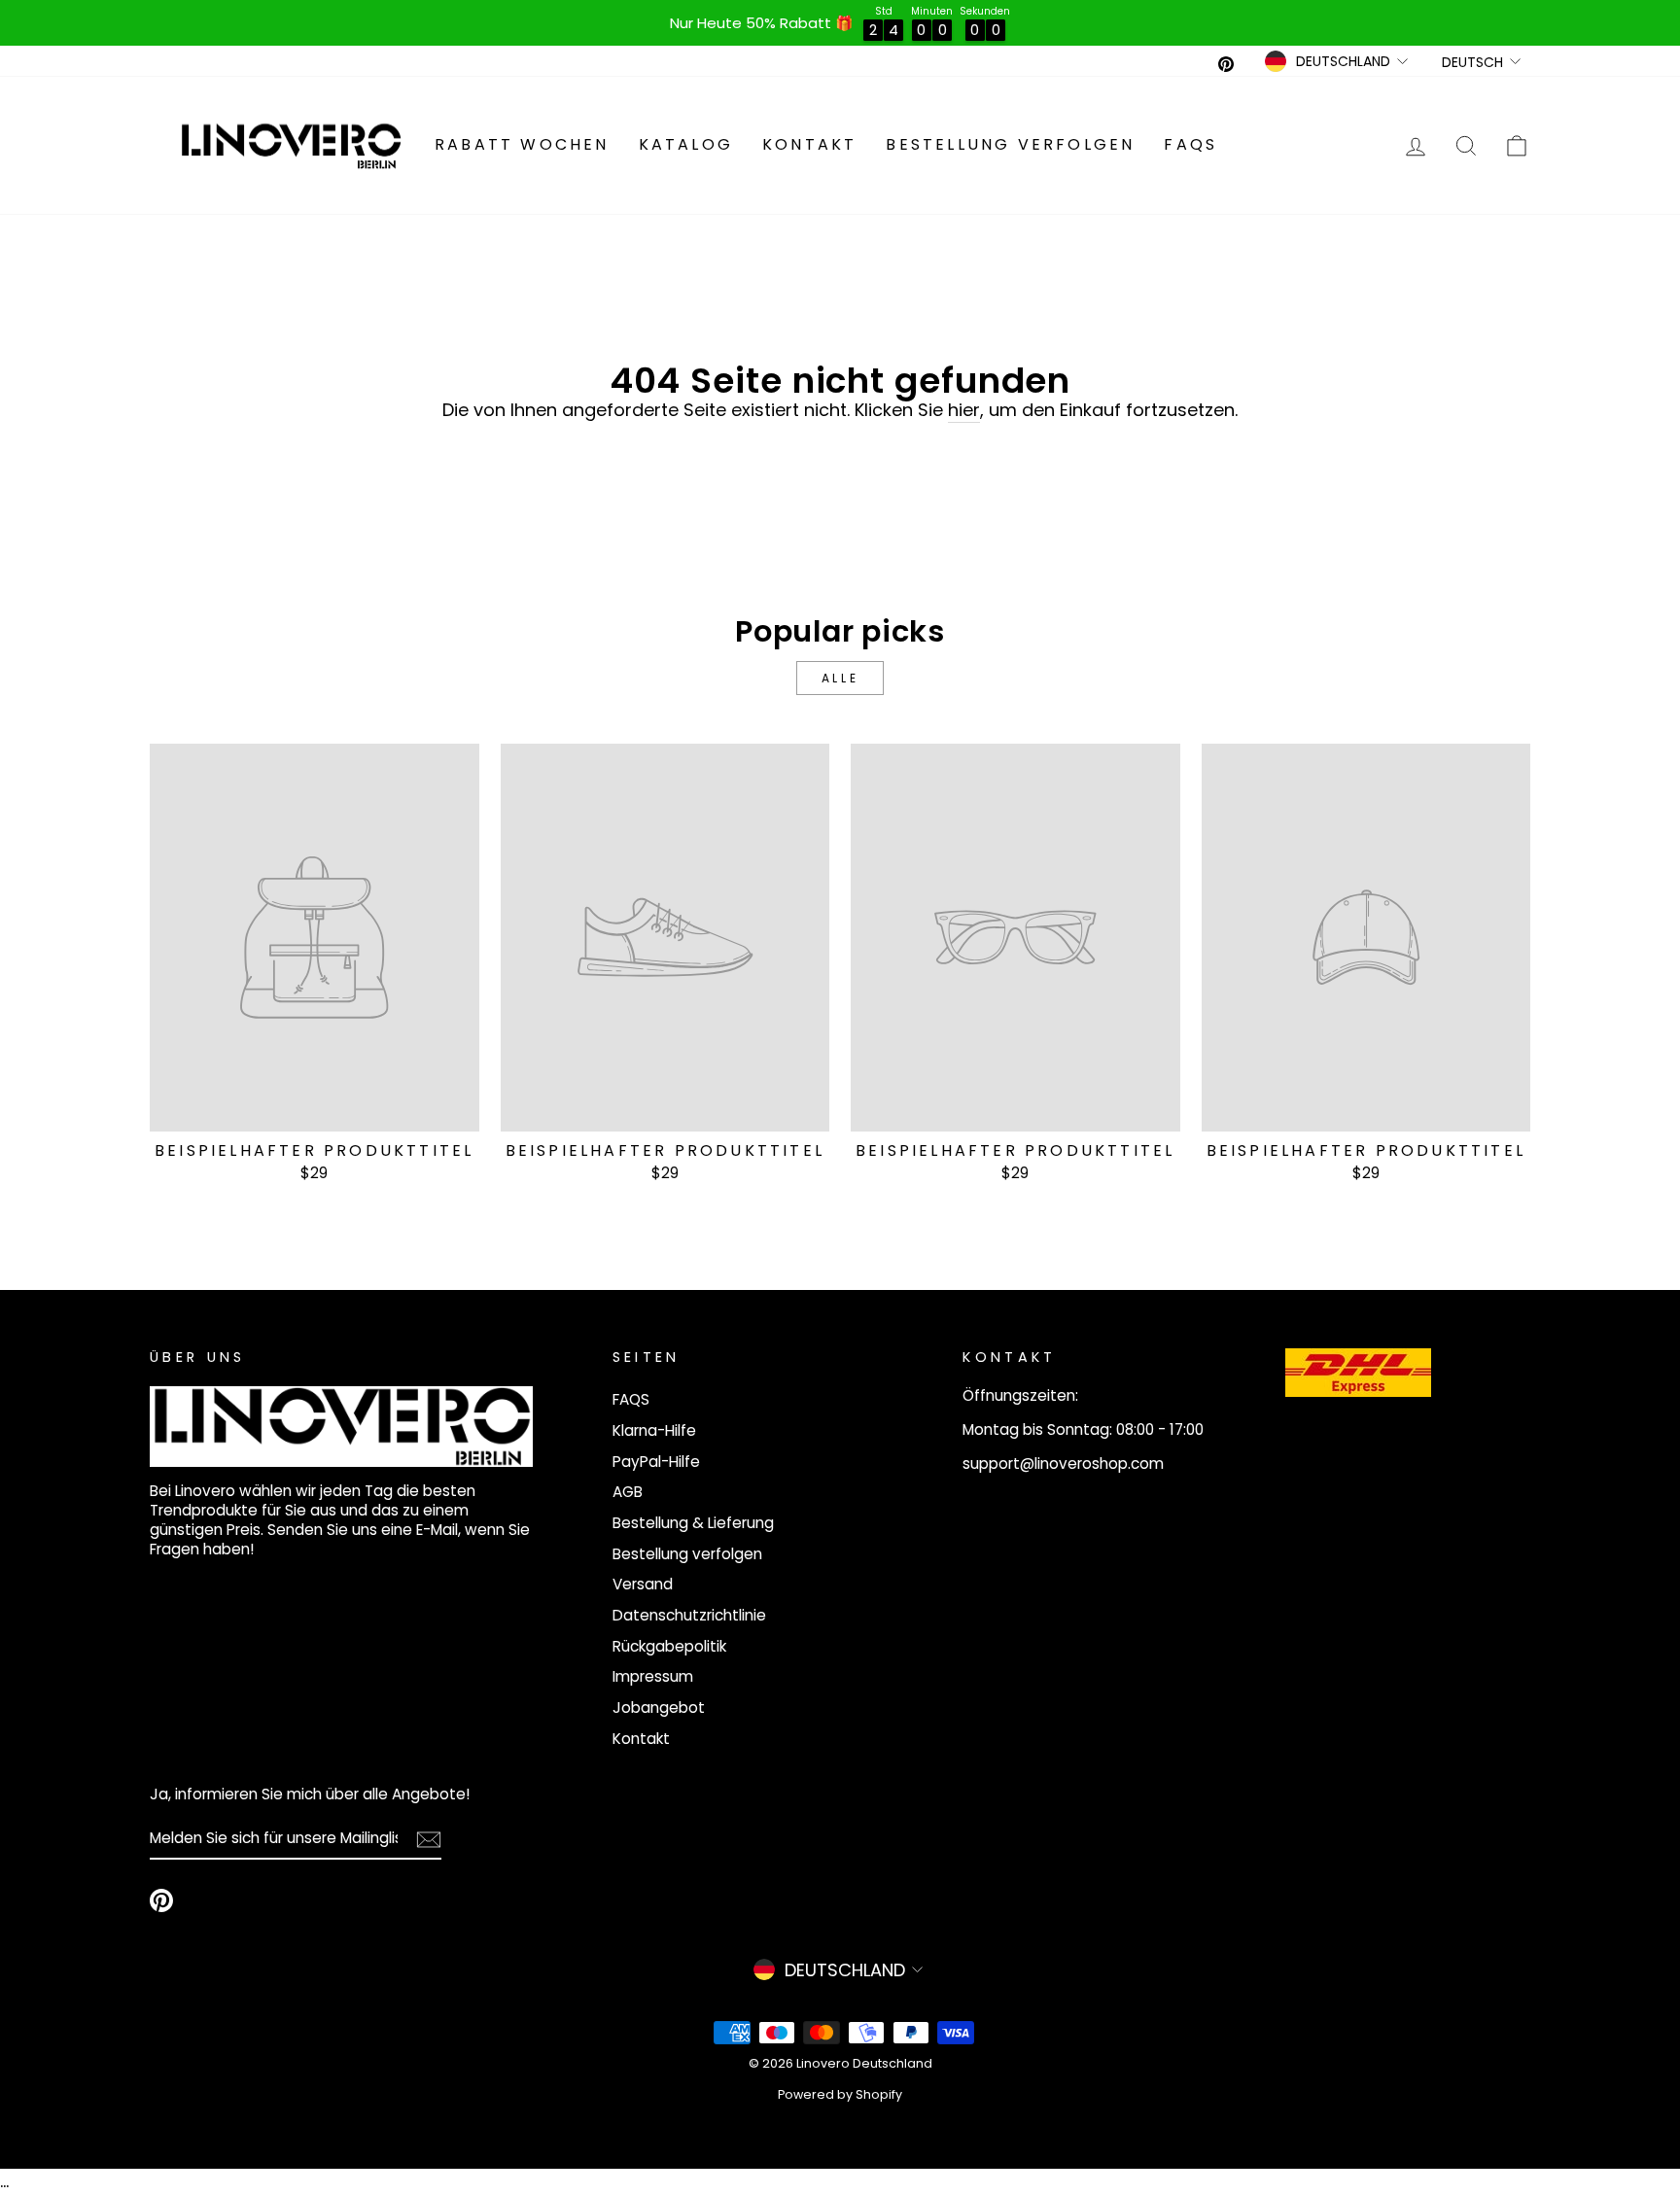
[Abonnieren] (429, 1840)
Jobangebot (659, 1707)
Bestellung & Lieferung (693, 1523)
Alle (840, 678)
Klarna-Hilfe (654, 1430)
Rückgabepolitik (669, 1646)
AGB (628, 1492)
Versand (643, 1584)
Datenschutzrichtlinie (689, 1615)
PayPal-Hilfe (656, 1462)
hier (964, 410)
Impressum (653, 1676)
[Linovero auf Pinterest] (161, 1900)
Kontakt (809, 144)
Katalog (686, 144)
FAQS (1190, 144)
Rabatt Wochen (522, 144)
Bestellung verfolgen (1010, 144)
